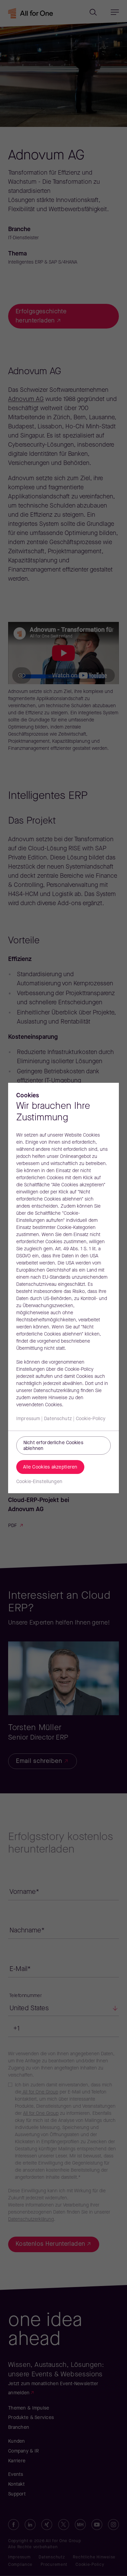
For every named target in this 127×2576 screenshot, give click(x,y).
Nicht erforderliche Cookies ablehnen (53, 1446)
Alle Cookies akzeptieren (50, 1467)
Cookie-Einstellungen (39, 1482)
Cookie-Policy (91, 1419)
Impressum (28, 1419)
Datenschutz (58, 1419)
